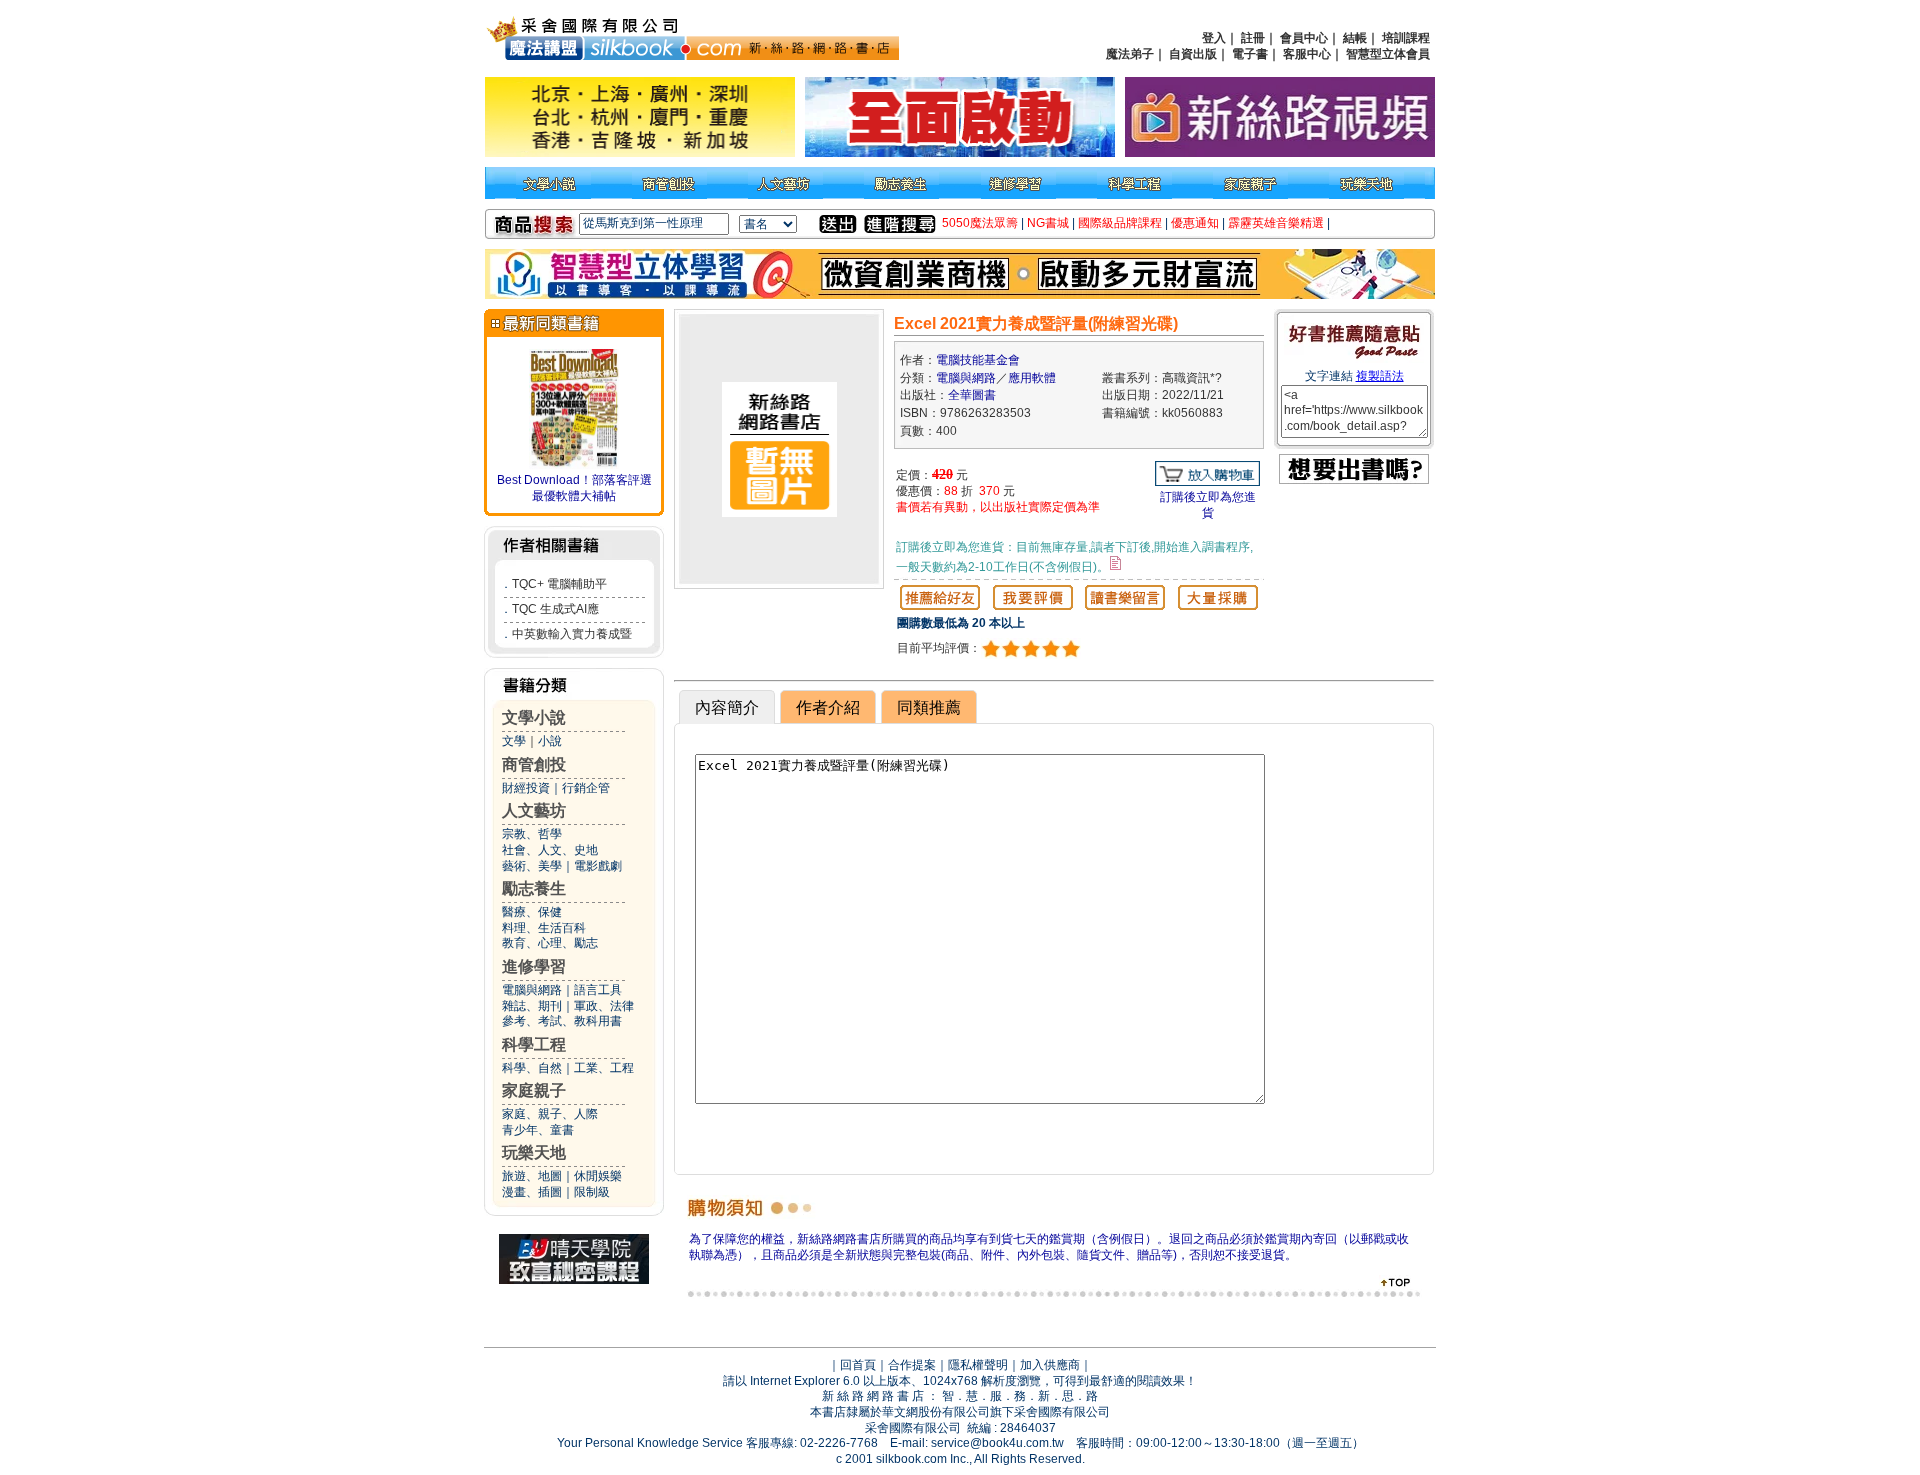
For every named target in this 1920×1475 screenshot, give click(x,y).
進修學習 (534, 966)
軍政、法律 (604, 1006)
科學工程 (534, 1044)
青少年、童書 (538, 1130)
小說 (550, 741)
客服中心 (1307, 54)
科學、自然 (532, 1068)
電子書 (1250, 54)
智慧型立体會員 (1388, 54)
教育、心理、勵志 (550, 943)
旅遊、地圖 (532, 1176)
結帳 (1355, 38)
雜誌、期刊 (532, 1006)
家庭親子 (534, 1090)
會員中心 (1304, 38)
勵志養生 (534, 888)
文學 (514, 741)
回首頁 (858, 1365)
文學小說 (534, 717)
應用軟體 (1032, 378)
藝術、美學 (532, 866)
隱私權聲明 (978, 1365)
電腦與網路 (532, 990)
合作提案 (912, 1365)
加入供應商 (1050, 1365)
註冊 (1253, 38)
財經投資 (526, 788)
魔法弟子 (1130, 54)
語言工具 (598, 990)
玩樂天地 (534, 1152)
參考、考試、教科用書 (562, 1021)
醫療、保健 (532, 912)
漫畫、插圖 (532, 1192)
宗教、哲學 (532, 834)
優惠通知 (1195, 223)
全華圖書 (972, 395)
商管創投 (534, 764)
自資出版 (1193, 54)
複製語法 (1380, 376)
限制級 (592, 1192)
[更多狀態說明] (1115, 563)
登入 (1214, 38)
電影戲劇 (598, 866)
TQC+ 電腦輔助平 (559, 584)
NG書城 (1048, 223)
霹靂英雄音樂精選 (1276, 223)
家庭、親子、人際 (550, 1114)
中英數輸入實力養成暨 (572, 634)
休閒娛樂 (598, 1176)
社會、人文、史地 (550, 850)
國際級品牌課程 (1120, 223)
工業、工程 (604, 1068)
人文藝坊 (534, 810)
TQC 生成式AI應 (555, 609)
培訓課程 (1406, 38)
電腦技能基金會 (978, 360)
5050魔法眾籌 (980, 223)
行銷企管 (586, 788)
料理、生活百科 (544, 928)
